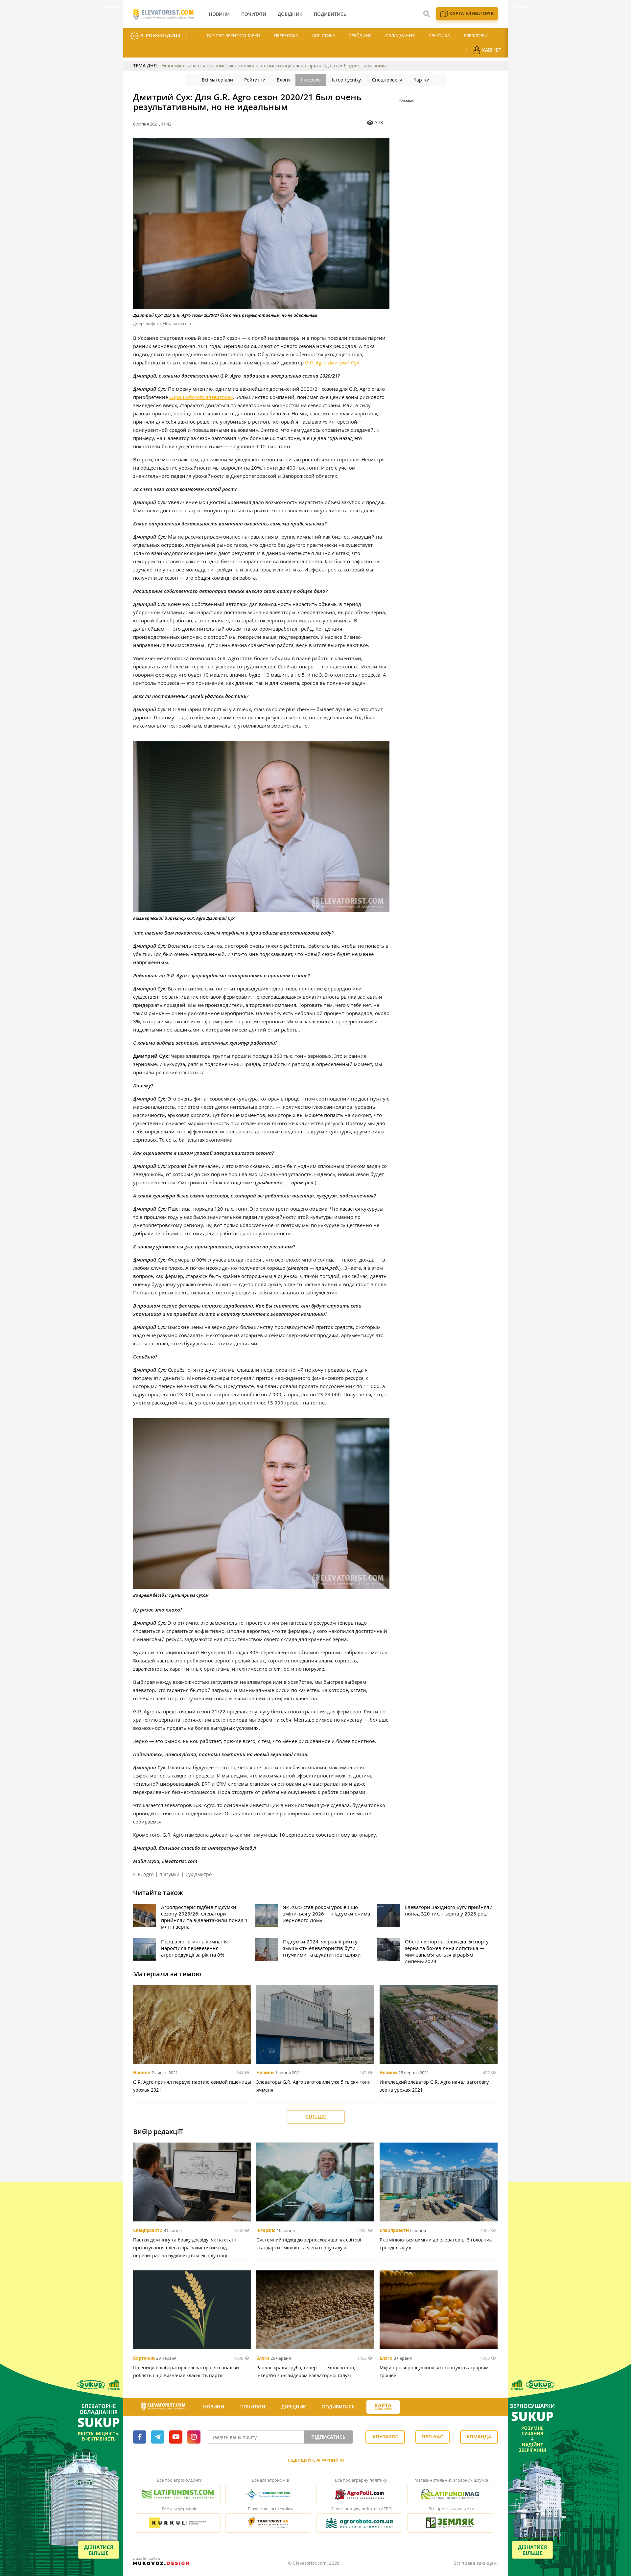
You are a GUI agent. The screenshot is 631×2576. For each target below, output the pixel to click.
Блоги (283, 80)
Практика (439, 35)
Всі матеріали (217, 80)
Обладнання (400, 35)
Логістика (324, 35)
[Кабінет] (412, 2407)
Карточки (144, 2358)
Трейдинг (360, 35)
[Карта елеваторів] (383, 2407)
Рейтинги (255, 80)
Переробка (286, 35)
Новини (142, 2073)
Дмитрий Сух (343, 362)
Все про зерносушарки (234, 35)
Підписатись (328, 2437)
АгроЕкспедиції (160, 35)
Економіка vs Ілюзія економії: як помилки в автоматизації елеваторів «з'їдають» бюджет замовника (274, 66)
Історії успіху (346, 80)
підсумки (169, 1874)
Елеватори (476, 35)
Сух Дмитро (199, 1874)
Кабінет (491, 50)
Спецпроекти (387, 80)
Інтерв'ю (311, 80)
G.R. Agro (316, 362)
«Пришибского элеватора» (201, 397)
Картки (421, 80)
